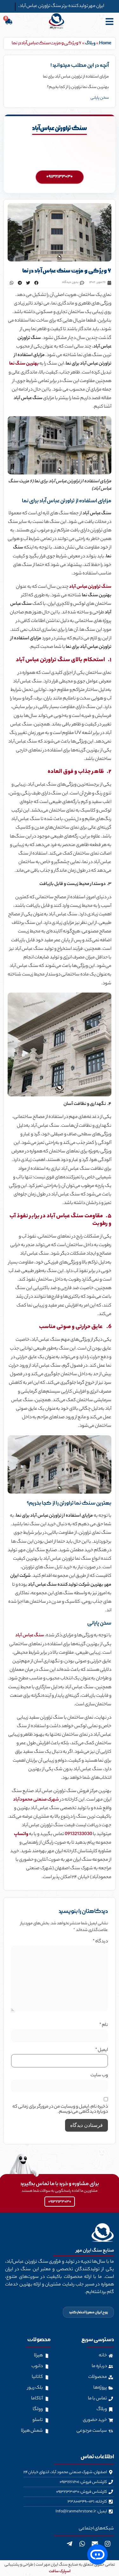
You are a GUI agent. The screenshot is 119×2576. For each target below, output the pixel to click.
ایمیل (102, 2050)
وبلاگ (90, 44)
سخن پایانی (100, 98)
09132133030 (79, 1834)
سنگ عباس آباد (30, 1636)
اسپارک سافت (60, 2571)
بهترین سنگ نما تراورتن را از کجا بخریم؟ (78, 87)
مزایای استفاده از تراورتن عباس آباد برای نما (76, 77)
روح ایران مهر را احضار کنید (88, 2312)
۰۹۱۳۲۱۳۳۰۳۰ (60, 177)
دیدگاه (100, 1942)
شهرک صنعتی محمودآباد (36, 1800)
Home (105, 44)
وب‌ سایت (99, 2076)
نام (104, 2025)
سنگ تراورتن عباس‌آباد (60, 128)
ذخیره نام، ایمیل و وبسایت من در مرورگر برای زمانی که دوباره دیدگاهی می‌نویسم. (60, 2109)
